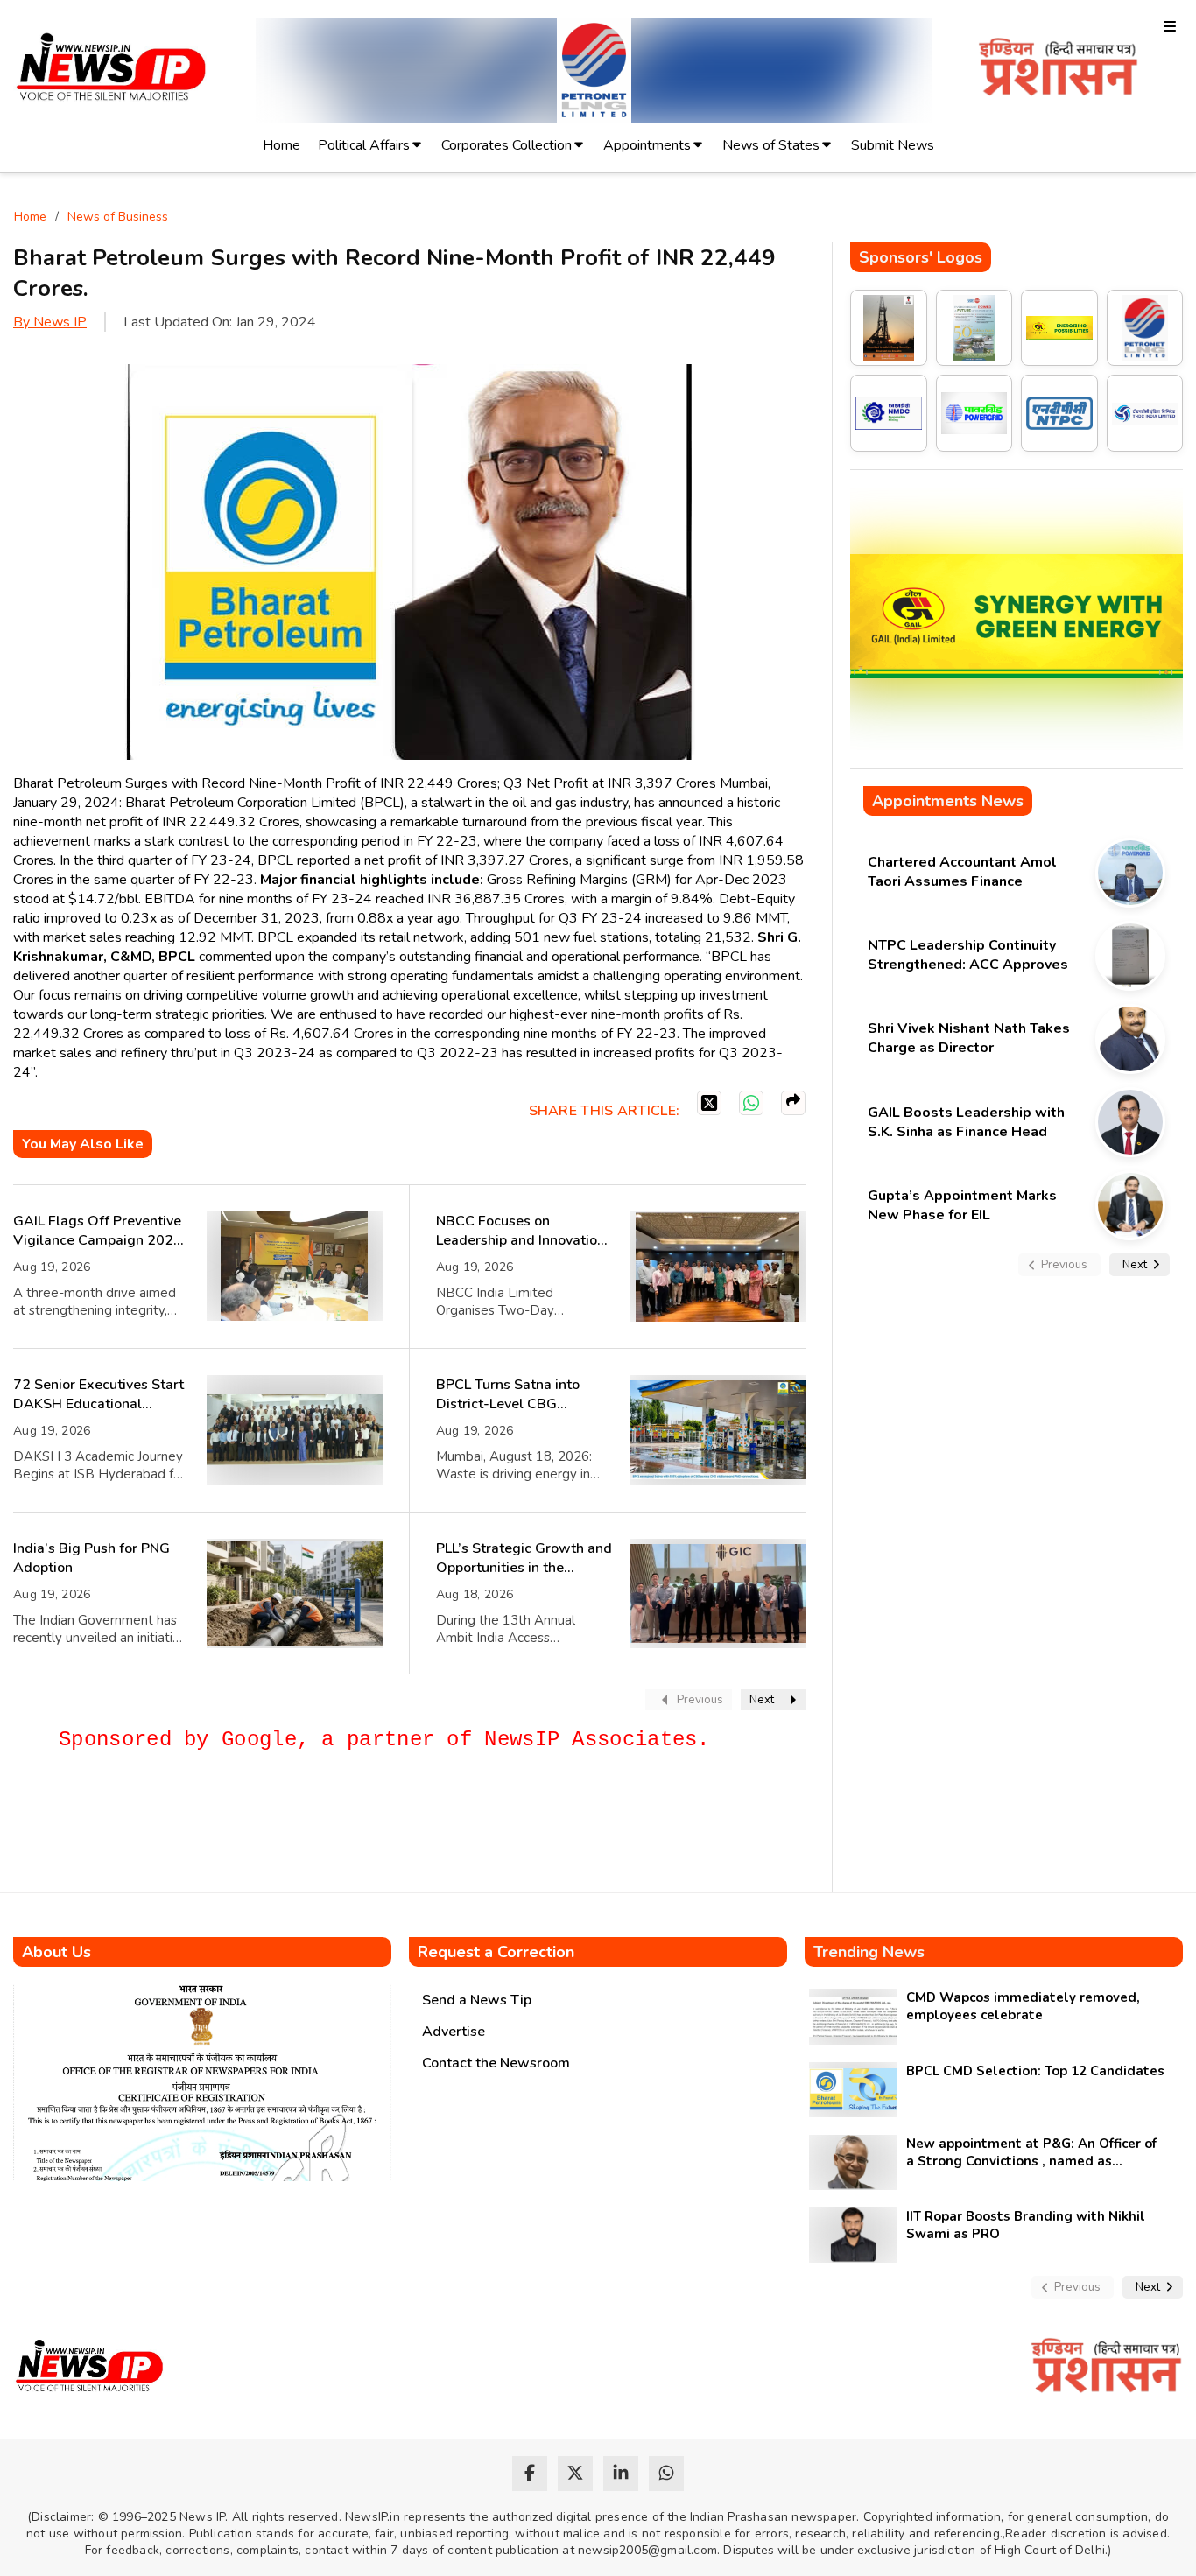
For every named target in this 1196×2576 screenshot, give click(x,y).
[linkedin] (621, 2474)
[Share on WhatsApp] (751, 1103)
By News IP (50, 322)
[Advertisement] (332, 1829)
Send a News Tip (477, 2000)
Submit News (893, 145)
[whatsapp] (666, 2474)
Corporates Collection (507, 145)
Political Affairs (364, 145)
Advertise (454, 2032)
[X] (709, 1103)
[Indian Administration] (1058, 70)
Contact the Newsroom (496, 2063)
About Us (56, 1952)
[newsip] (112, 70)
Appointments (647, 145)
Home (281, 145)
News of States (771, 145)
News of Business (118, 217)
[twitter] (575, 2474)
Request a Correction (496, 1952)
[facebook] (530, 2474)
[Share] (793, 1103)
